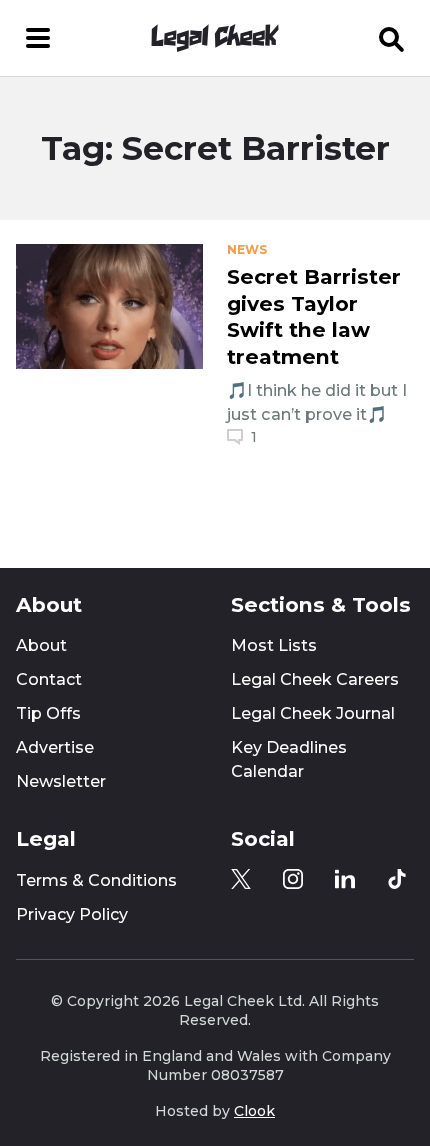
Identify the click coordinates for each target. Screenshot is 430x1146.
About (41, 645)
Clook (254, 1111)
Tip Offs (48, 713)
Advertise (55, 747)
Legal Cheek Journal (313, 713)
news (247, 250)
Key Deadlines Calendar (289, 759)
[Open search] (392, 38)
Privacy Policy (72, 914)
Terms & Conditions (96, 880)
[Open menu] (38, 38)
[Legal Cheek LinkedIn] (345, 879)
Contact (49, 679)
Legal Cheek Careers (315, 679)
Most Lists (274, 645)
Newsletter (61, 781)
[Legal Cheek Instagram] (293, 879)
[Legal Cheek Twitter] (241, 879)
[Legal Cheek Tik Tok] (397, 879)
